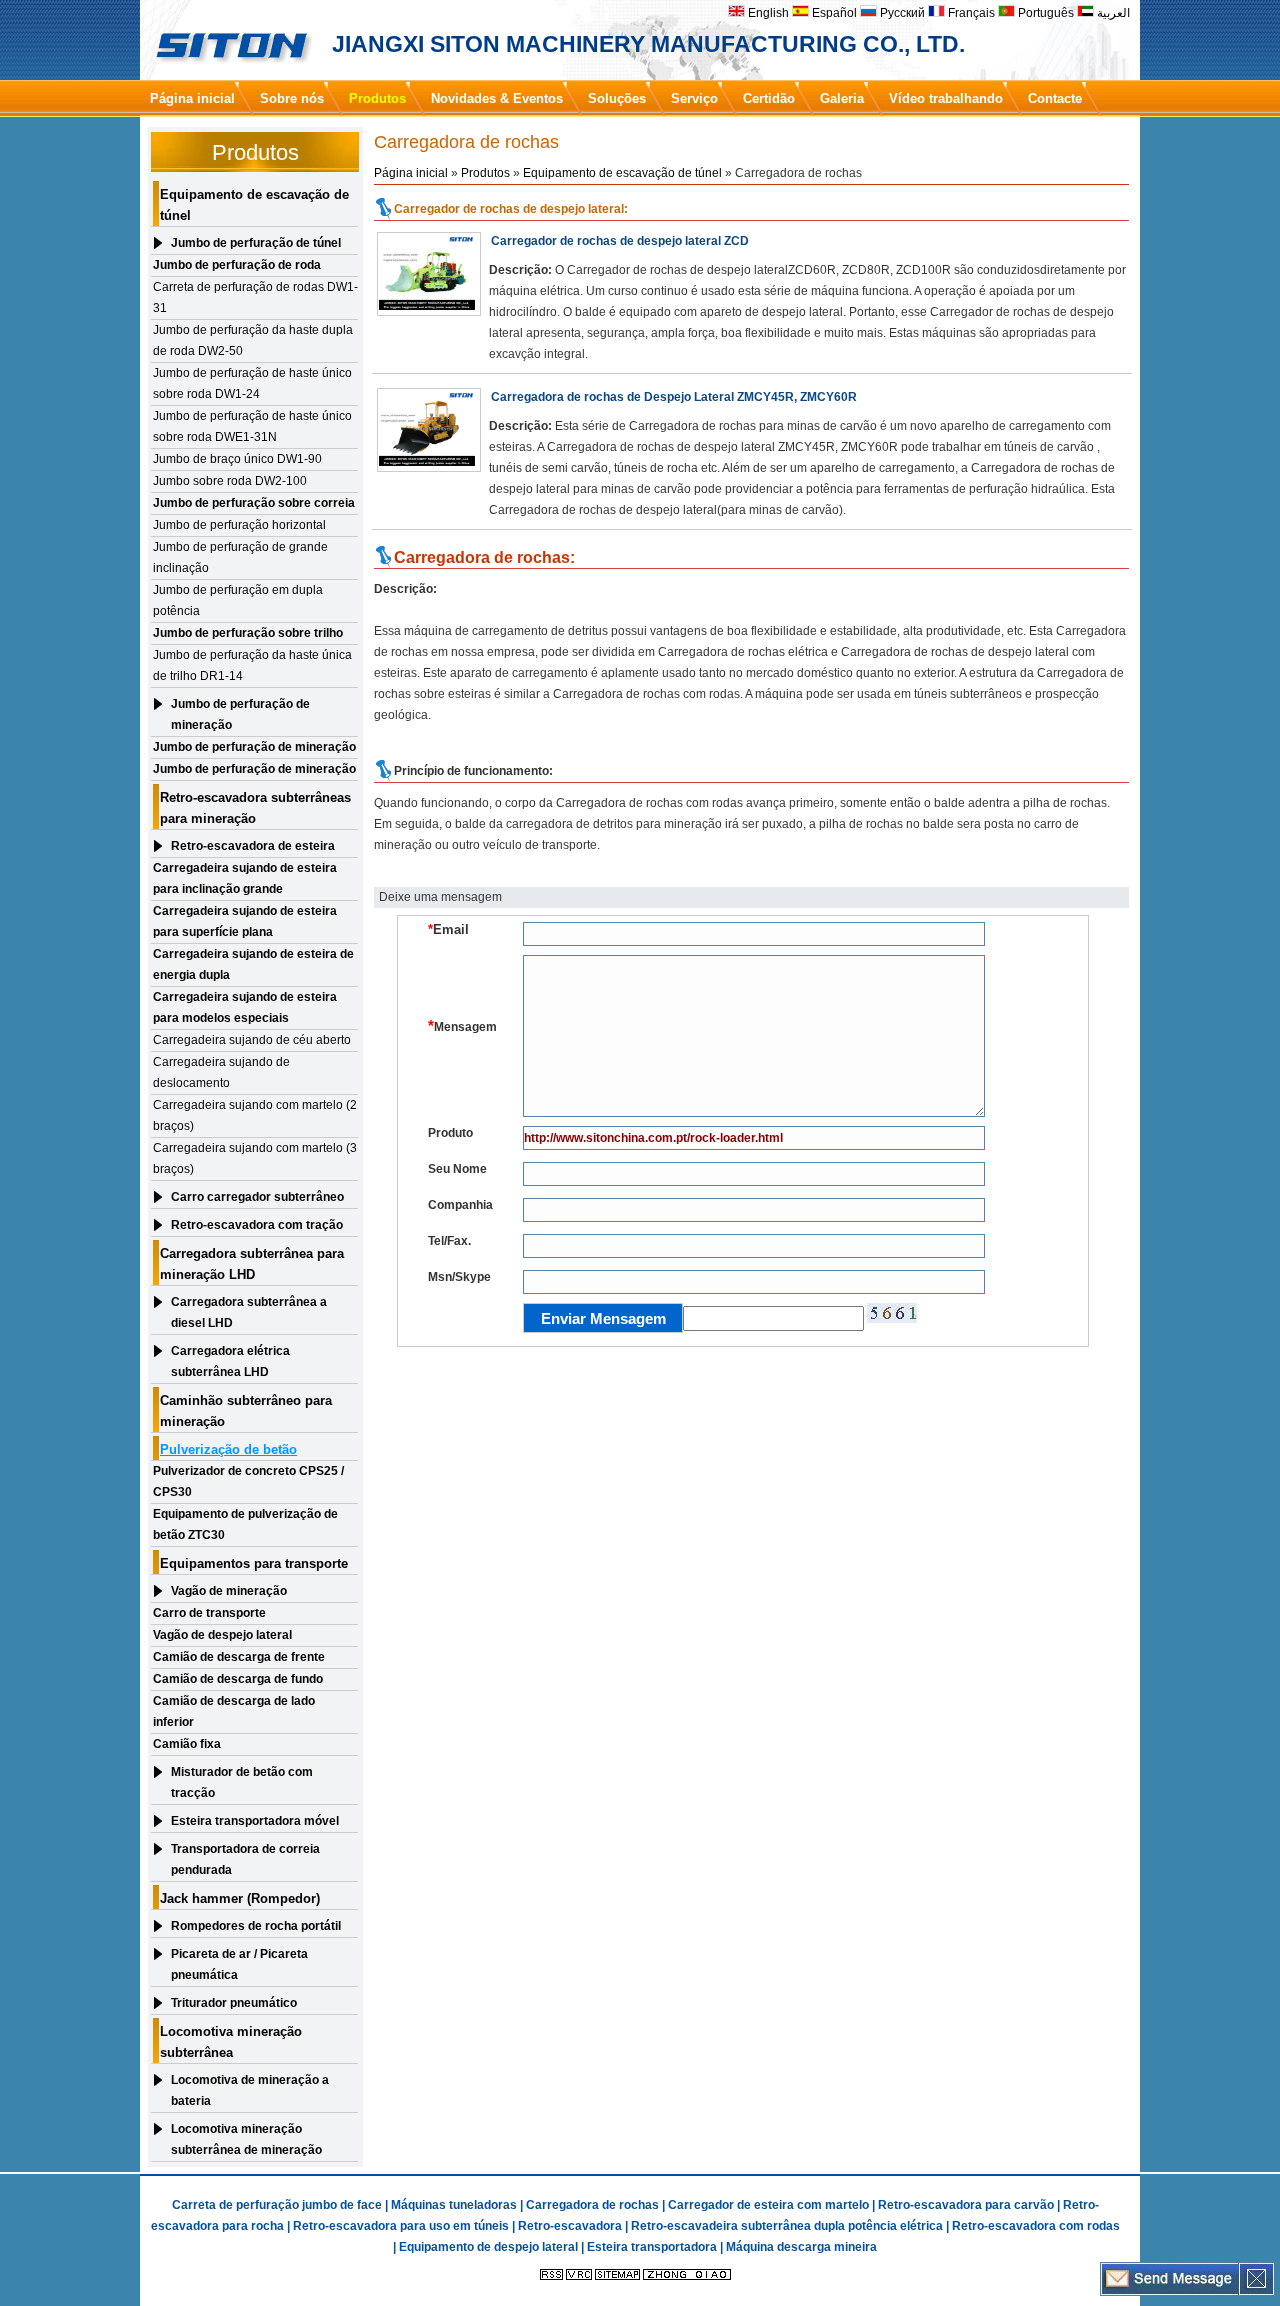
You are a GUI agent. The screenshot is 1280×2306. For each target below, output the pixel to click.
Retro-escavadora (570, 2226)
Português (1044, 13)
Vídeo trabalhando (946, 98)
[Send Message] (1170, 2291)
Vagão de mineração (229, 1591)
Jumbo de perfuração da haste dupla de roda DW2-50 (253, 340)
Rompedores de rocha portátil (256, 1926)
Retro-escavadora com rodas (1036, 2226)
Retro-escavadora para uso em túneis (401, 2226)
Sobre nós (292, 98)
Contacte (1055, 98)
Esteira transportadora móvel (255, 1821)
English (767, 13)
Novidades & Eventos (497, 98)
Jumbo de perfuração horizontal (239, 525)
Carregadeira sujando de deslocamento (221, 1072)
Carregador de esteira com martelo (768, 2205)
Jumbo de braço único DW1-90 (237, 459)
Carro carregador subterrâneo (257, 1197)
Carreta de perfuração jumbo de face (277, 2205)
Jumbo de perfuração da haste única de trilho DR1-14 (252, 665)
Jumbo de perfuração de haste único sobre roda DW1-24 (252, 383)
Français (970, 13)
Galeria (842, 98)
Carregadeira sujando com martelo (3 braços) (255, 1158)
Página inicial (192, 98)
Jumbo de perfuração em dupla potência (238, 600)
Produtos (377, 98)
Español (833, 13)
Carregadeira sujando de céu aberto (252, 1040)
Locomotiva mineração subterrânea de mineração (246, 2139)
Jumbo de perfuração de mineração (240, 714)
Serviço (694, 98)
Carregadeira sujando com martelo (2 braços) (255, 1115)
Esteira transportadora (652, 2247)
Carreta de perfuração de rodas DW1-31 (255, 297)
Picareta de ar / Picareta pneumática (239, 1964)
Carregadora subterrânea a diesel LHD (249, 1312)
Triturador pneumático (234, 2003)
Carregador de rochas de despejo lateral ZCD (620, 241)
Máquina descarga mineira (801, 2247)
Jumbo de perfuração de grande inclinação (240, 557)
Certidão (769, 98)
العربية (1112, 13)
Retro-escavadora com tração (257, 1225)
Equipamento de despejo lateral (488, 2247)
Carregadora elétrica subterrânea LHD (230, 1361)
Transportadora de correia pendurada (245, 1859)
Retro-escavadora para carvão (966, 2205)
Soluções (617, 98)
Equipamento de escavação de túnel (622, 173)
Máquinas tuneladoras (454, 2205)
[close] (1256, 2291)
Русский (901, 13)
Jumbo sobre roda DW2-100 (230, 481)
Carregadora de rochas (592, 2205)
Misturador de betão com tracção (242, 1782)
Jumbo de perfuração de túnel (256, 243)
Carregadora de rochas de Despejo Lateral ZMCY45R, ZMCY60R (674, 397)
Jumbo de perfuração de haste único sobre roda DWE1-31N (252, 426)
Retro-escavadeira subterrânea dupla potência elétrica (787, 2226)
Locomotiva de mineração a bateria (250, 2090)
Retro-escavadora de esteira (253, 846)
